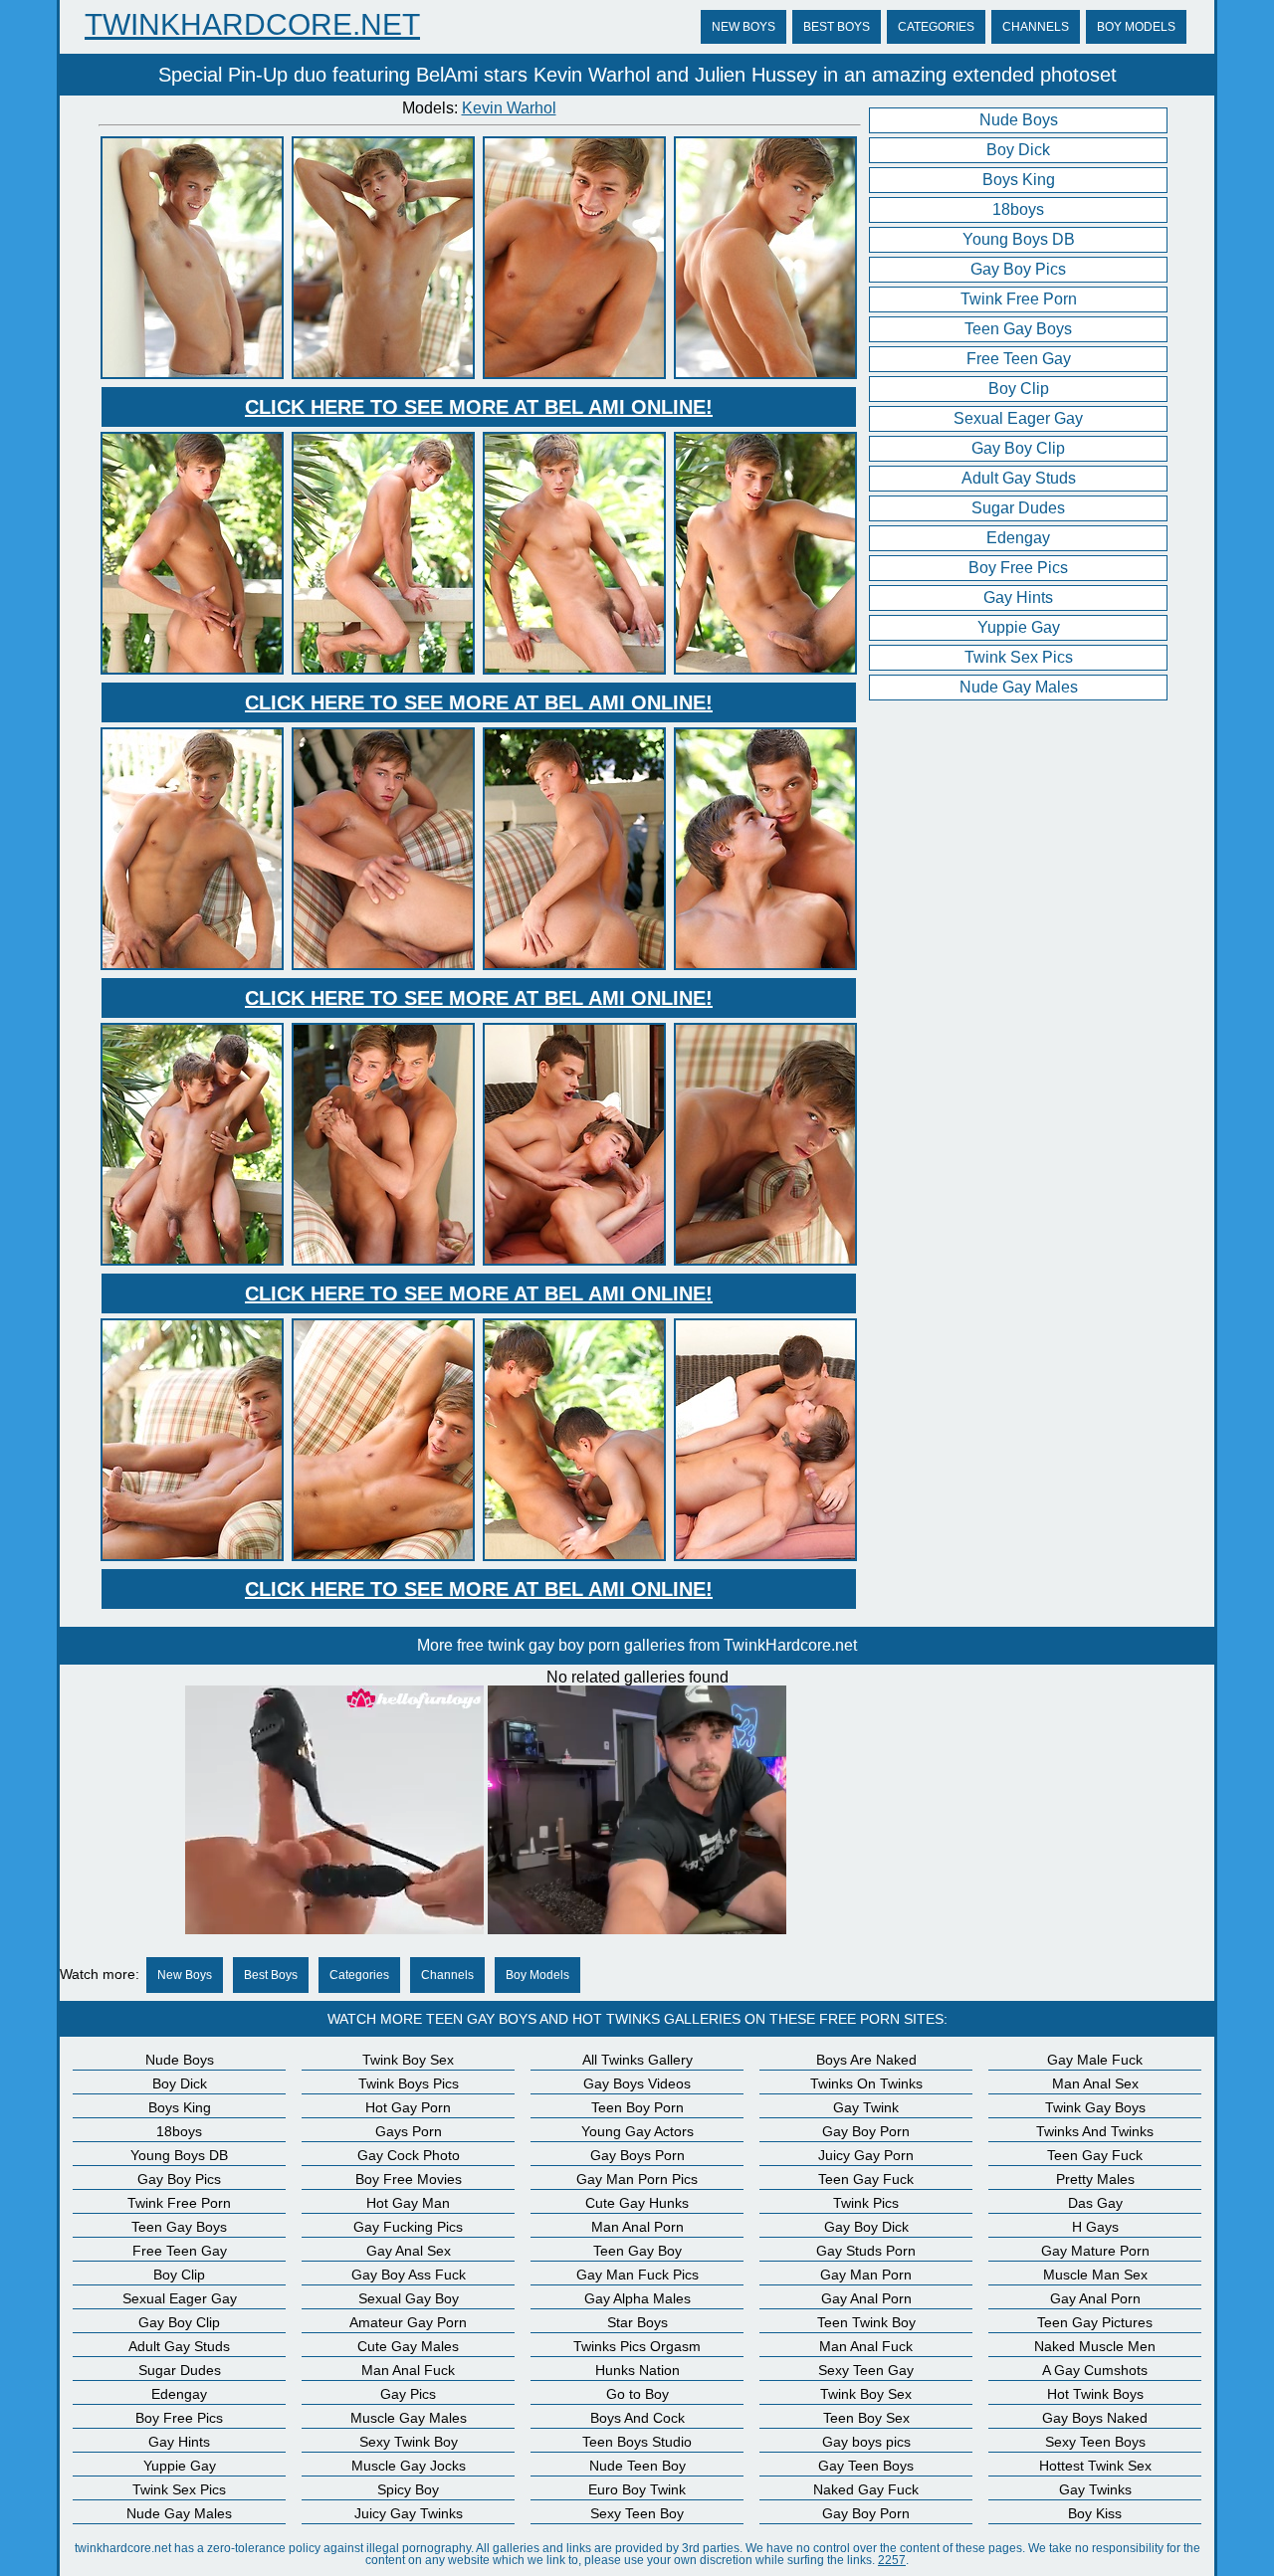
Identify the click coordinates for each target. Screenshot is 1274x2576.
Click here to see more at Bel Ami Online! (479, 407)
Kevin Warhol (509, 108)
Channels (1036, 27)
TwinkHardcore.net (252, 25)
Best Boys (837, 27)
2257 (892, 2560)
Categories (936, 27)
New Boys (743, 27)
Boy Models (1136, 27)
